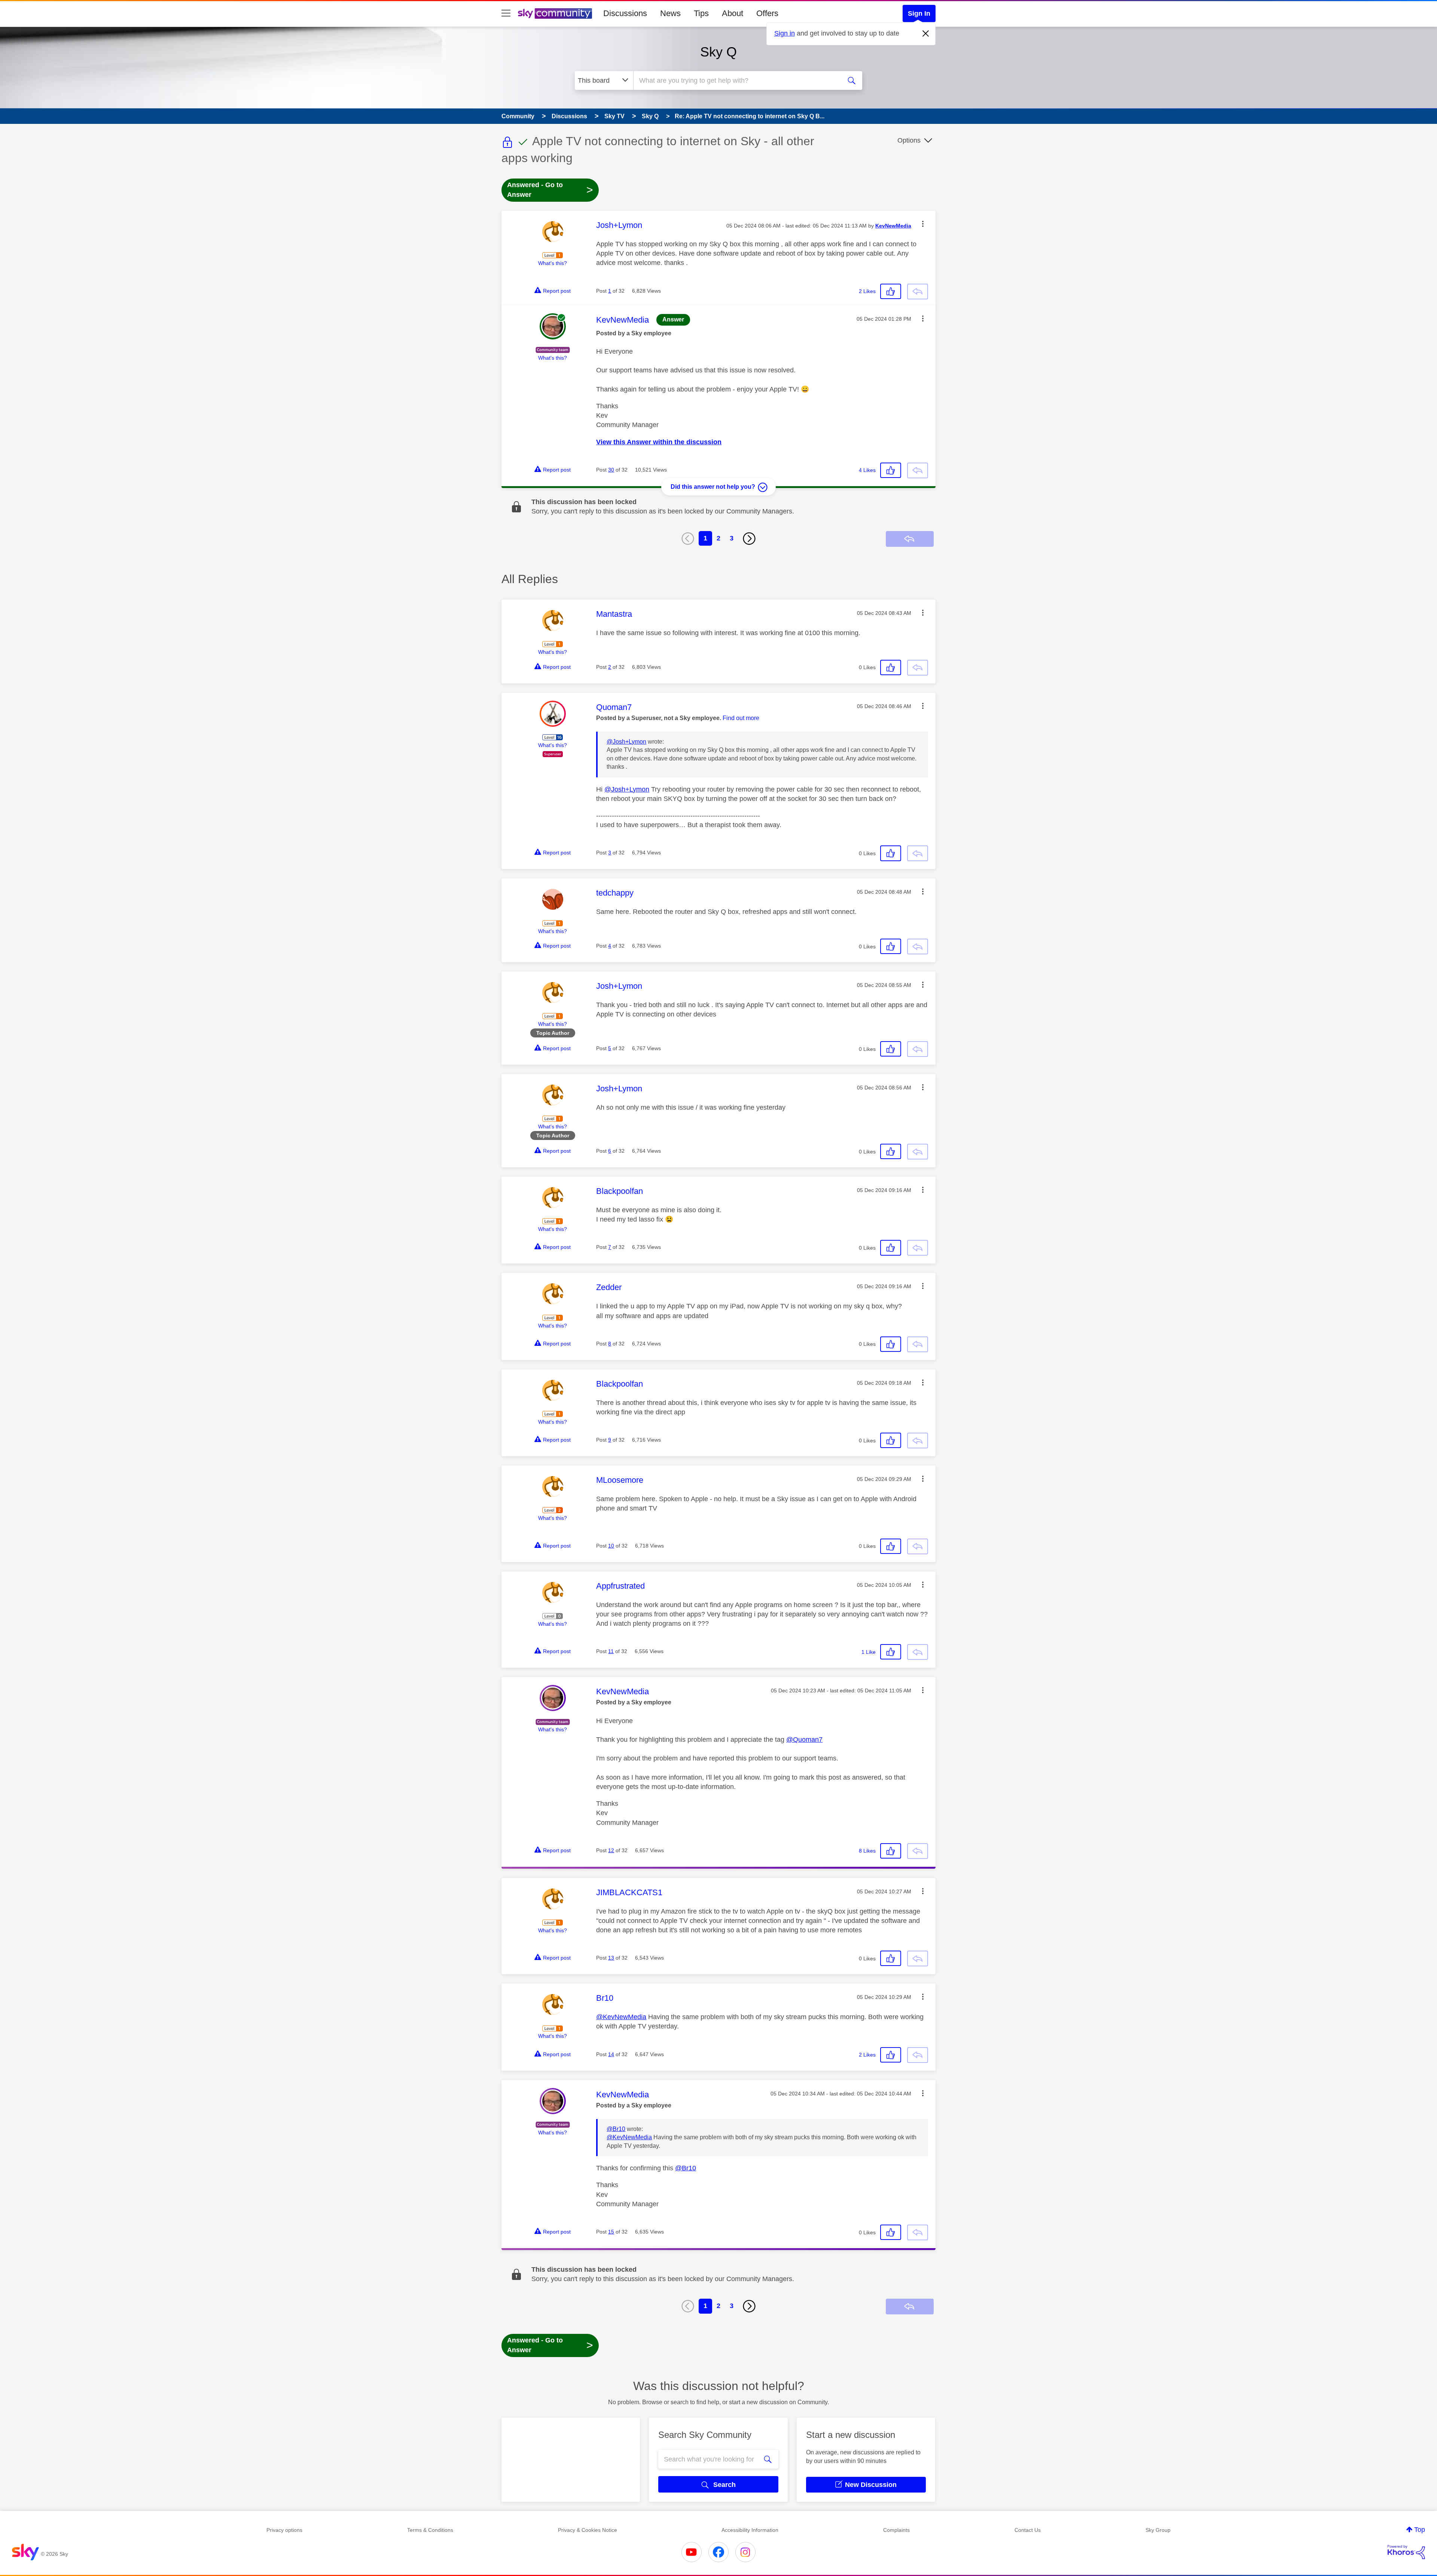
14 (611, 2054)
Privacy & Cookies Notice (588, 2530)
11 (611, 1651)
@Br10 (616, 2129)
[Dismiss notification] (926, 34)
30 (611, 470)
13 (611, 1958)
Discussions (625, 13)
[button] (923, 224)
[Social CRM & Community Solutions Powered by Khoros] (1406, 2552)
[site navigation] (506, 13)
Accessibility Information (750, 2530)
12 (611, 1850)
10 (611, 1546)
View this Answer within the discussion (659, 442)
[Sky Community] (555, 13)
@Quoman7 (804, 1740)
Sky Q (718, 52)
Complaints (896, 2530)
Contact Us (1028, 2530)
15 (611, 2232)
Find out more (741, 718)
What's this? (553, 263)
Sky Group (1158, 2530)
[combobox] (736, 80)
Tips (701, 13)
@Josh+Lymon (626, 742)
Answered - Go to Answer (550, 190)
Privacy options (284, 2530)
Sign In (919, 13)
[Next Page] (749, 539)
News (670, 13)
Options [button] (909, 140)
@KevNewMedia (621, 2017)
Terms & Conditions (430, 2530)
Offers (767, 13)
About (733, 13)
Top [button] (1420, 2530)
